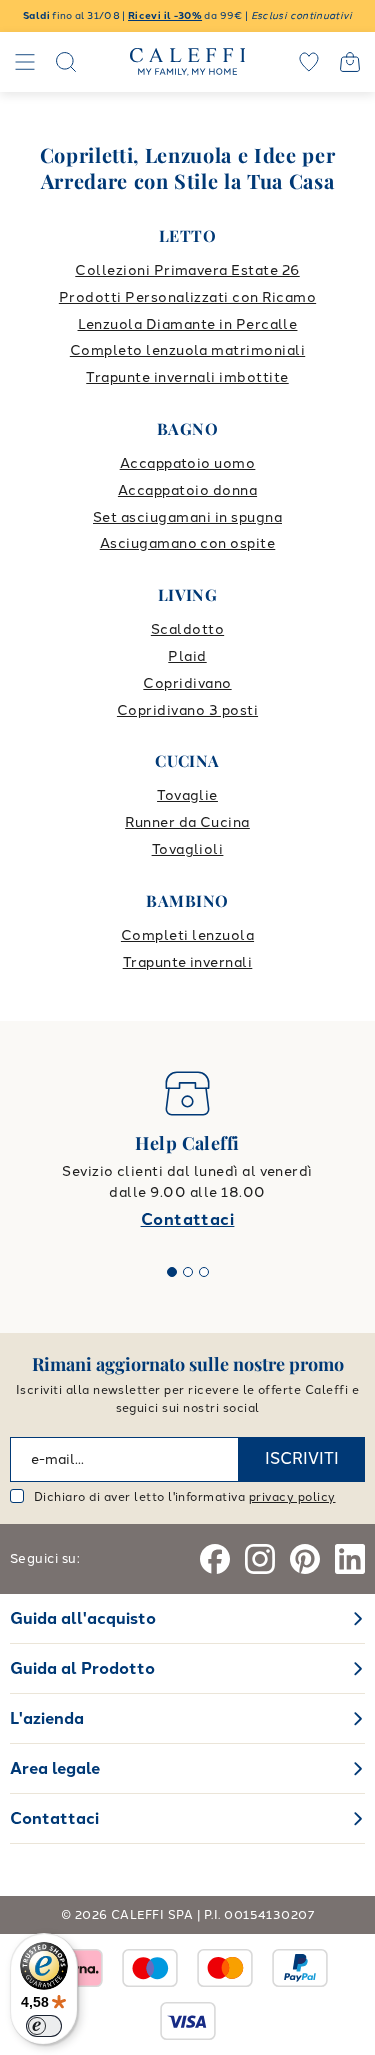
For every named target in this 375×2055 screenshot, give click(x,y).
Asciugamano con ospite (188, 543)
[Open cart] (350, 62)
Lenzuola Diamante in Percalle (188, 324)
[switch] (44, 2026)
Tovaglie (187, 795)
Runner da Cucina (187, 822)
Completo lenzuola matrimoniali (187, 350)
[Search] (66, 62)
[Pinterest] (305, 1559)
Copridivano (187, 683)
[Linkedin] (350, 1559)
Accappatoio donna (187, 490)
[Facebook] (215, 1559)
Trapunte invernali (188, 962)
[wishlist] (309, 62)
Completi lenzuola (187, 935)
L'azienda (47, 1718)
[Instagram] (260, 1559)
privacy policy (292, 1497)
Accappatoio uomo (188, 463)
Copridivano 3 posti (187, 710)
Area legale (55, 1768)
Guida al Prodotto (82, 1668)
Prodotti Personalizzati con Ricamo (187, 297)
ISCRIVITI (302, 1458)
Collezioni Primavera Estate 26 (187, 270)
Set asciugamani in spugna (187, 517)
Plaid (187, 656)
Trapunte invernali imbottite (187, 377)
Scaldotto (187, 629)
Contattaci (188, 1219)
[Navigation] (25, 62)
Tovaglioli (188, 849)
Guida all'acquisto (83, 1618)
